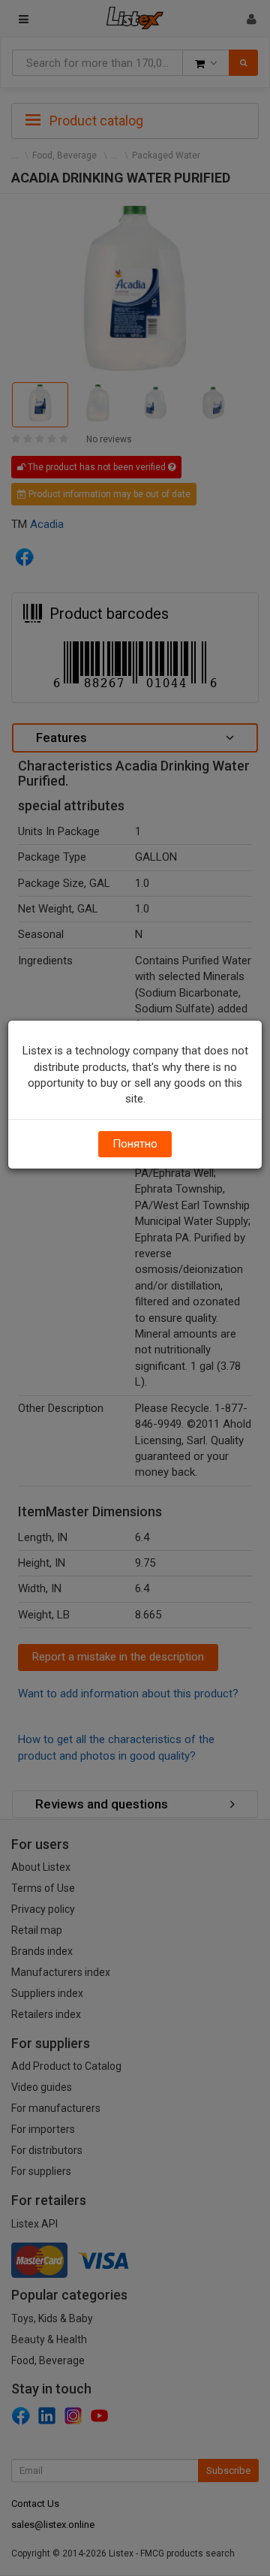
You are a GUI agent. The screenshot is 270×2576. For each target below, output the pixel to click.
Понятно (135, 1144)
